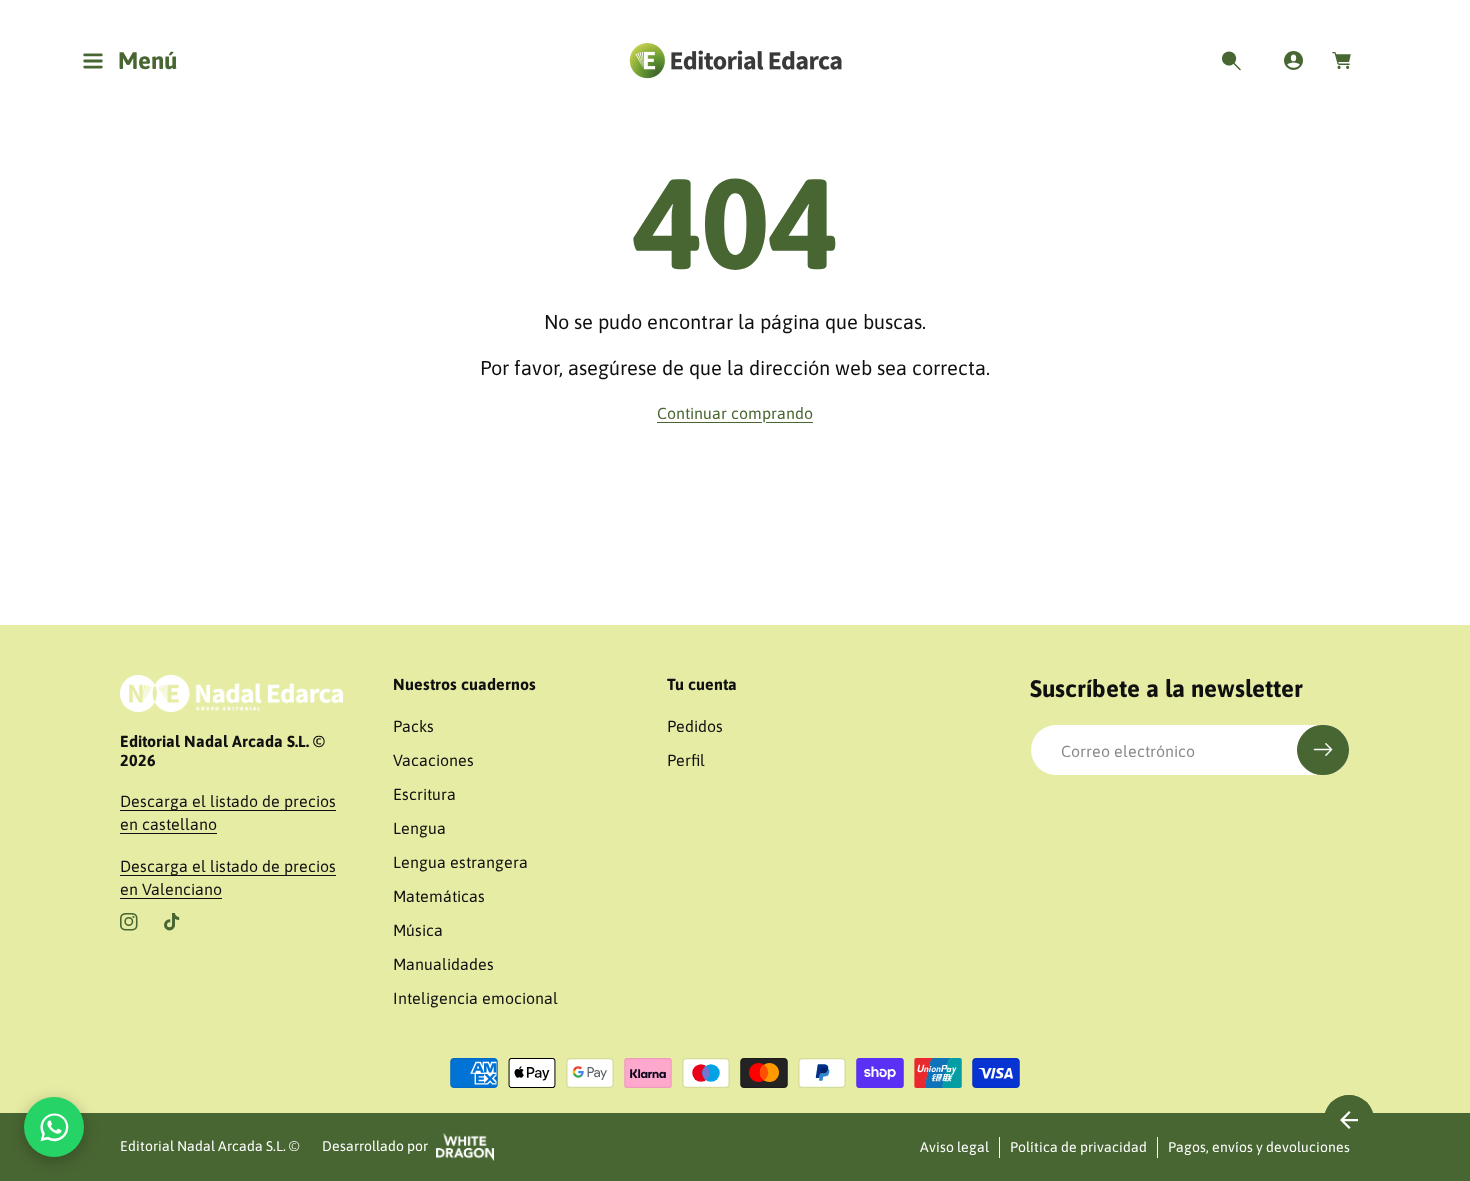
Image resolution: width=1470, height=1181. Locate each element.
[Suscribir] (1323, 750)
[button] (135, 61)
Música (418, 930)
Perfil (686, 760)
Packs (413, 726)
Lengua (419, 828)
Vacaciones (433, 760)
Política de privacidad (1078, 1147)
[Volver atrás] (1349, 1120)
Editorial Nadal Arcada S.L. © (209, 1146)
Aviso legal (954, 1147)
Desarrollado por (375, 1146)
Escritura (424, 794)
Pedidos (695, 726)
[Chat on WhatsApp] (54, 1127)
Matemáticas (439, 896)
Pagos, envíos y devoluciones (1259, 1147)
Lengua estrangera (460, 862)
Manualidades (443, 964)
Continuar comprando (735, 413)
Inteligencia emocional (475, 998)
